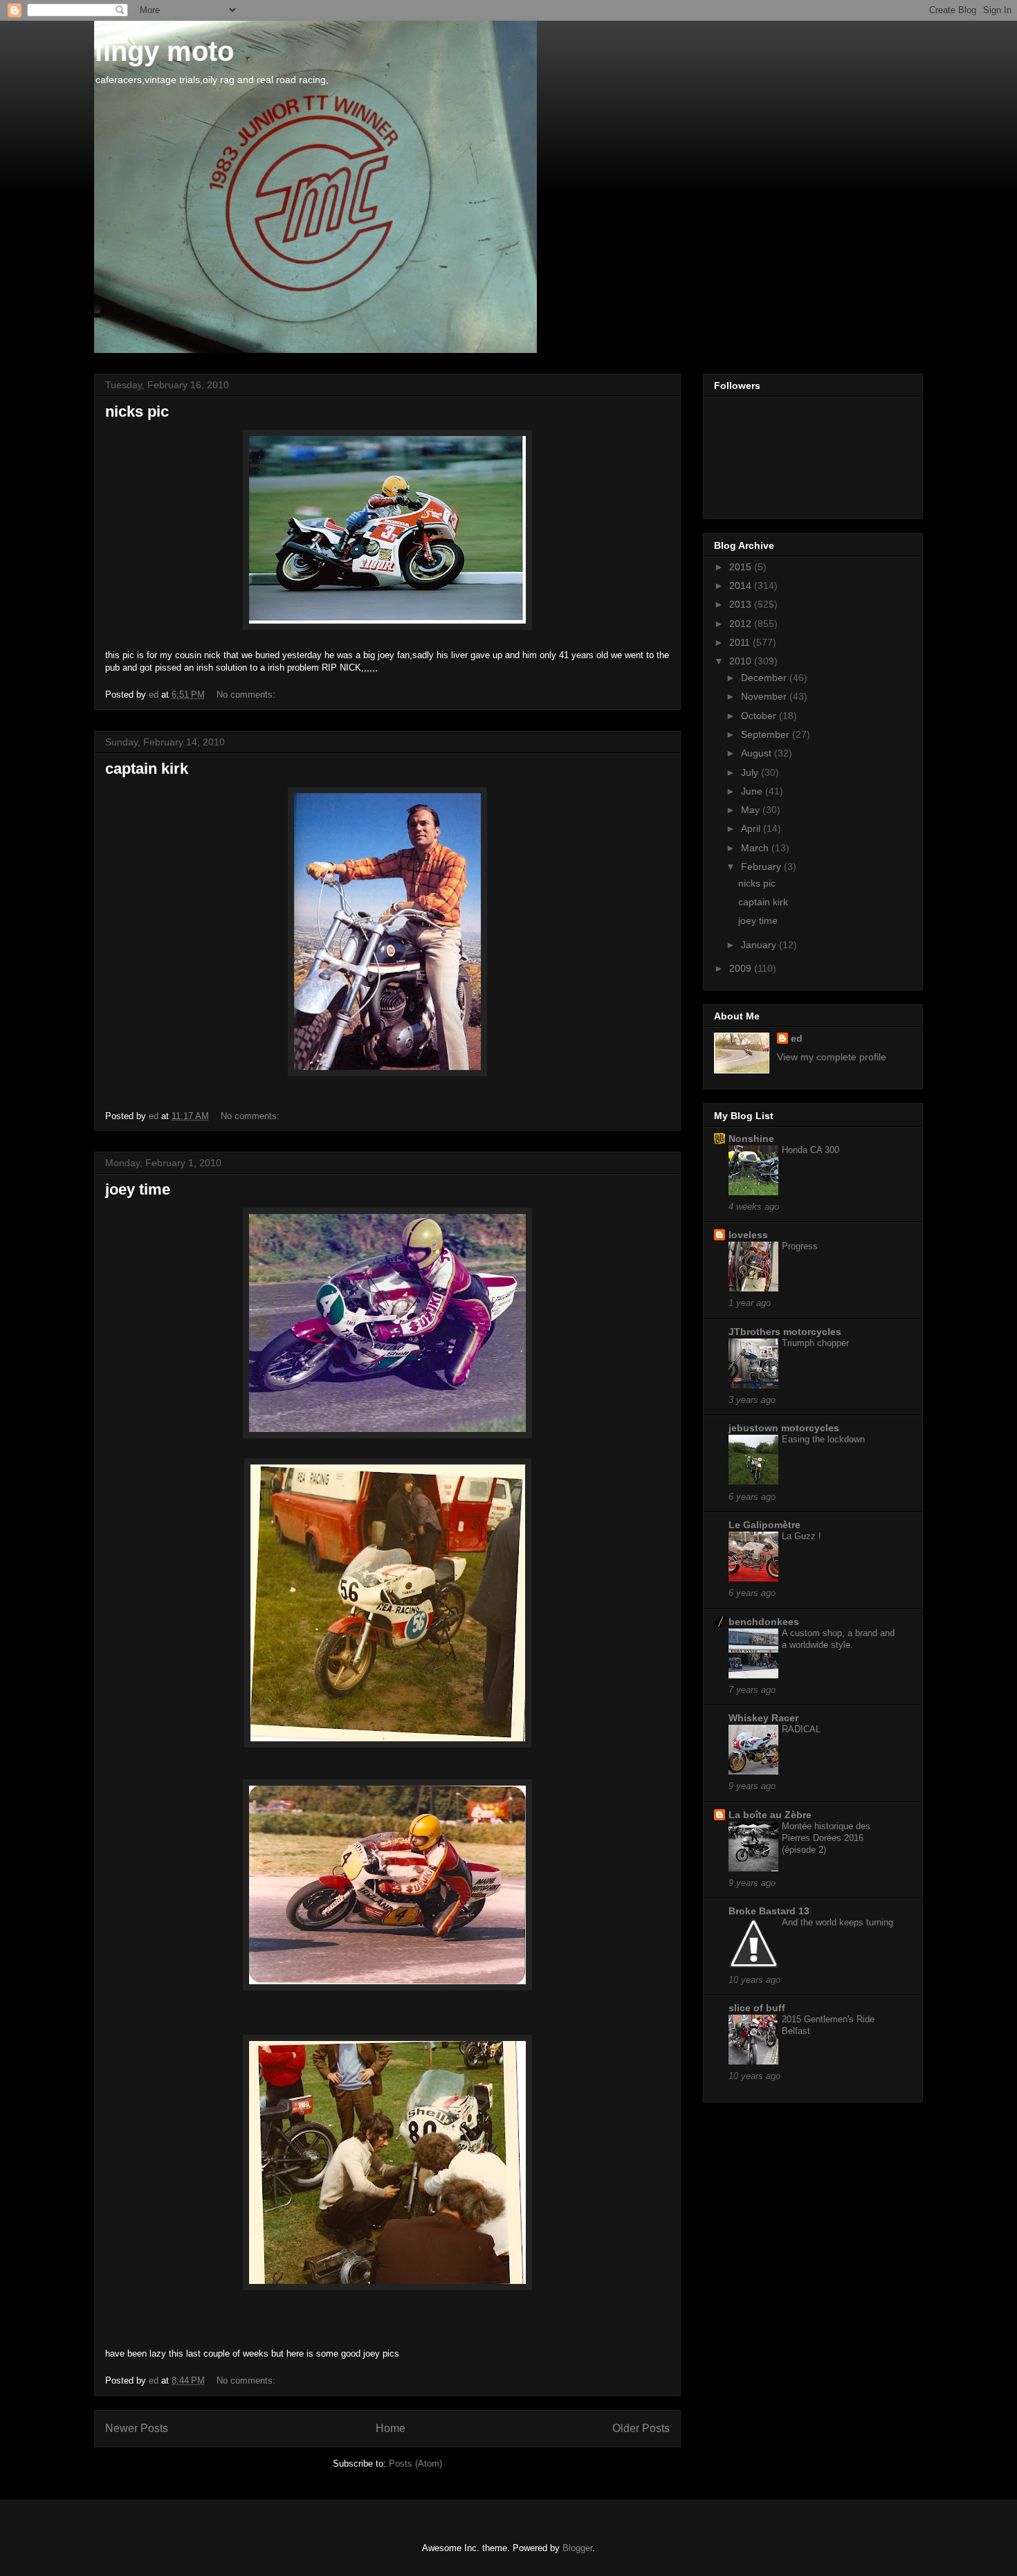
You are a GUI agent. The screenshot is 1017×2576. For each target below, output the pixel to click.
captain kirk (147, 769)
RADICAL (801, 1729)
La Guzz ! (801, 1536)
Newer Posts (137, 2428)
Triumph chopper (815, 1343)
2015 (742, 567)
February (762, 867)
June (753, 791)
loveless (748, 1235)
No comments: (247, 695)
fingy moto (164, 51)
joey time (138, 1189)
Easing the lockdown (823, 1439)
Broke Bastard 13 (769, 1911)
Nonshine (751, 1139)
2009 (742, 968)
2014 (742, 586)
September (767, 734)
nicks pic (137, 411)
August (758, 753)
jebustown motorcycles (784, 1428)
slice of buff (757, 2008)
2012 (742, 624)
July (751, 772)
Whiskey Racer (763, 1718)
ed (797, 1038)
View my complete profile (832, 1057)
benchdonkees (764, 1622)
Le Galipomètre (764, 1525)
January (760, 945)
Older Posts (641, 2428)
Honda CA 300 (810, 1150)
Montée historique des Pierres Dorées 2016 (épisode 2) (826, 1838)
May (752, 810)
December (765, 678)
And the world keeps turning (837, 1922)
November (765, 696)
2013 (742, 604)
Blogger (577, 2548)
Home (391, 2428)
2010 (742, 661)
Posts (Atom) (415, 2464)
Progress (800, 1246)
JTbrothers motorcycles (785, 1332)
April (752, 828)
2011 (741, 642)
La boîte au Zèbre (770, 1815)
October (760, 716)
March (756, 848)
